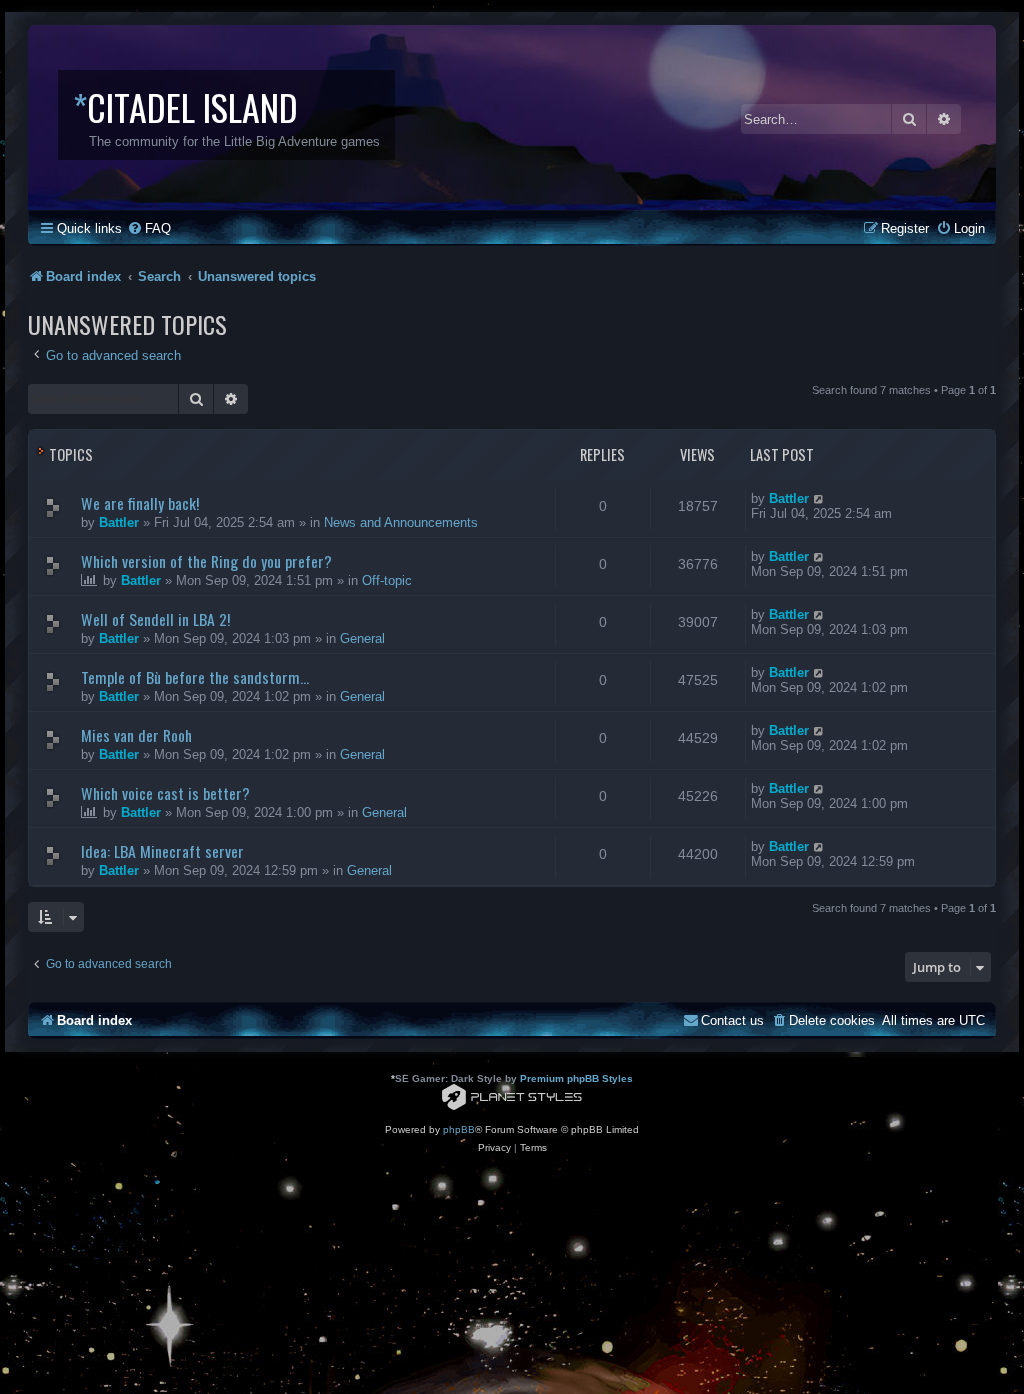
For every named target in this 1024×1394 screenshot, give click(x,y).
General (362, 638)
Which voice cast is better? (165, 793)
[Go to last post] (819, 498)
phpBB (459, 1129)
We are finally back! (140, 503)
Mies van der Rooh (136, 735)
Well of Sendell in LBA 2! (155, 619)
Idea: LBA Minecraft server (162, 851)
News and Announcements (401, 522)
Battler (119, 522)
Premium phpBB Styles (576, 1078)
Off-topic (387, 580)
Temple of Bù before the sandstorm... (195, 677)
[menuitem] (149, 228)
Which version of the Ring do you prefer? (206, 561)
